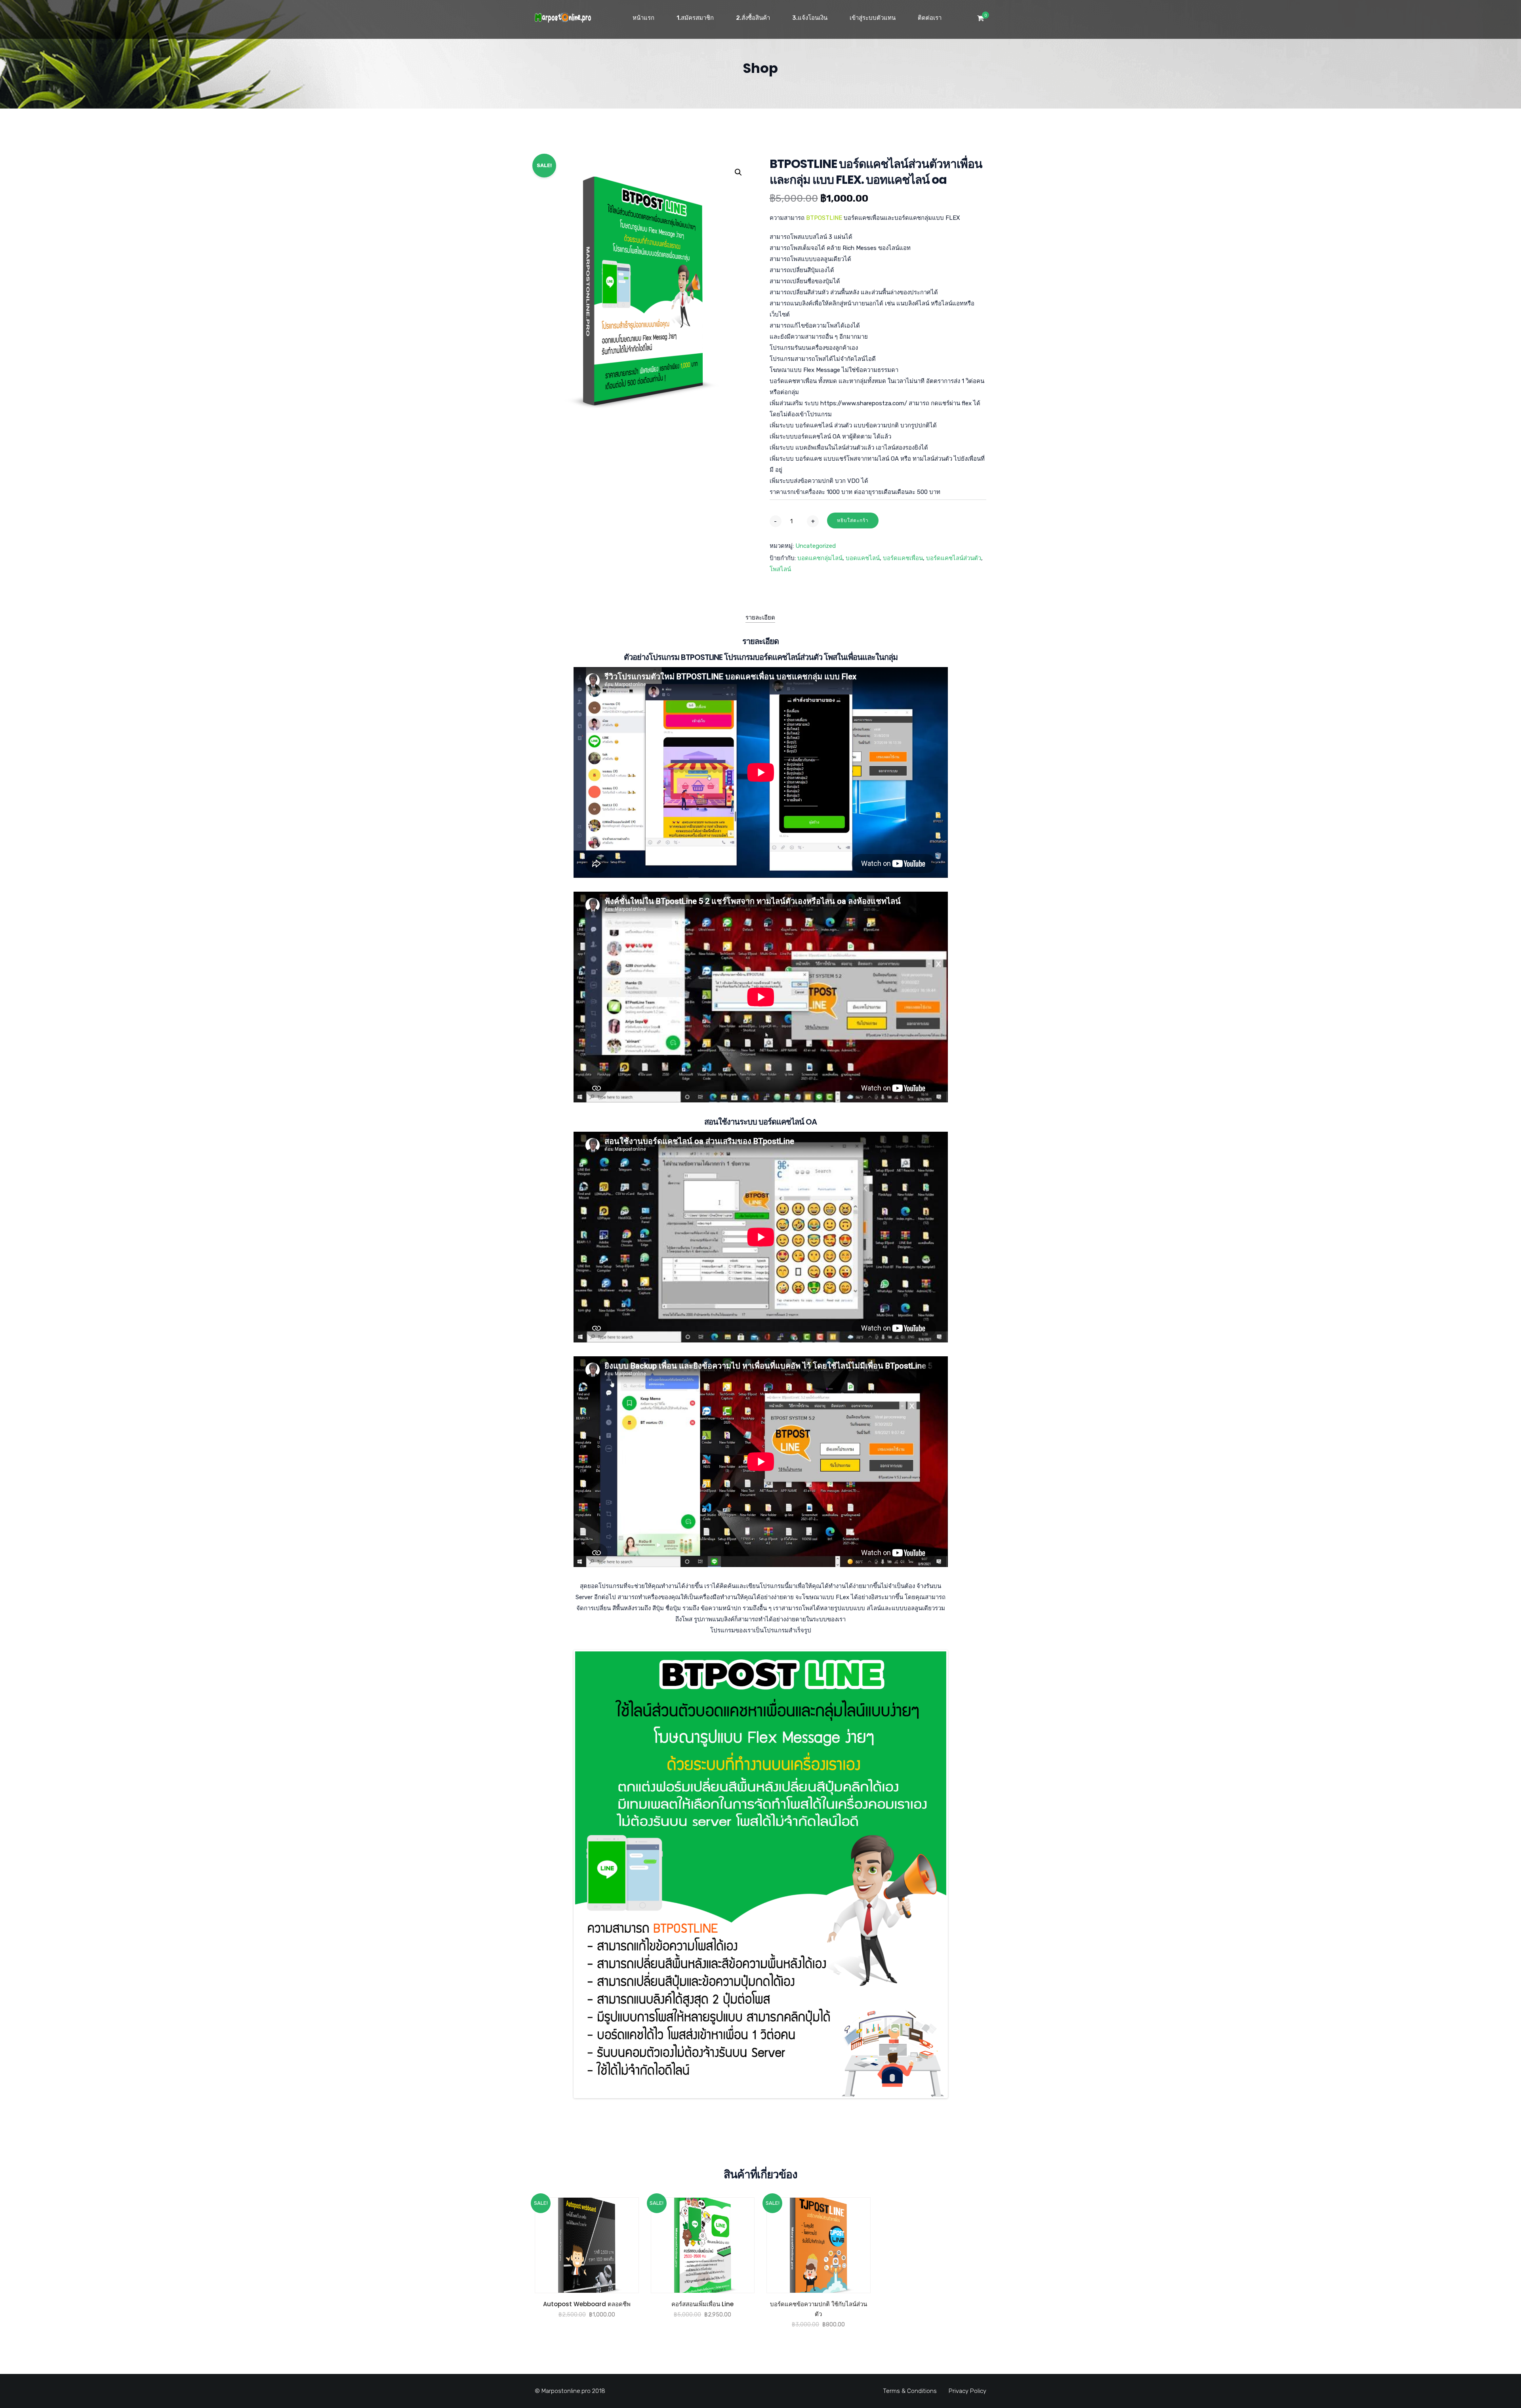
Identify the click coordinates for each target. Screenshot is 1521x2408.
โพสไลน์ (780, 569)
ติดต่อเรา (930, 18)
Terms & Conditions (910, 2391)
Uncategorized (816, 546)
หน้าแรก (643, 18)
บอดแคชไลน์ (863, 558)
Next (958, 1874)
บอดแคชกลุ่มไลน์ (820, 558)
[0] (981, 20)
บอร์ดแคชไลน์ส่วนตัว (954, 558)
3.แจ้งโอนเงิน (810, 18)
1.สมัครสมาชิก (695, 18)
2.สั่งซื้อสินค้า (753, 18)
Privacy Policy (967, 2391)
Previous (563, 1874)
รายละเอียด (760, 618)
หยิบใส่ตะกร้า (853, 520)
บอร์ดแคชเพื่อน (903, 558)
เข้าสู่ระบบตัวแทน (873, 18)
